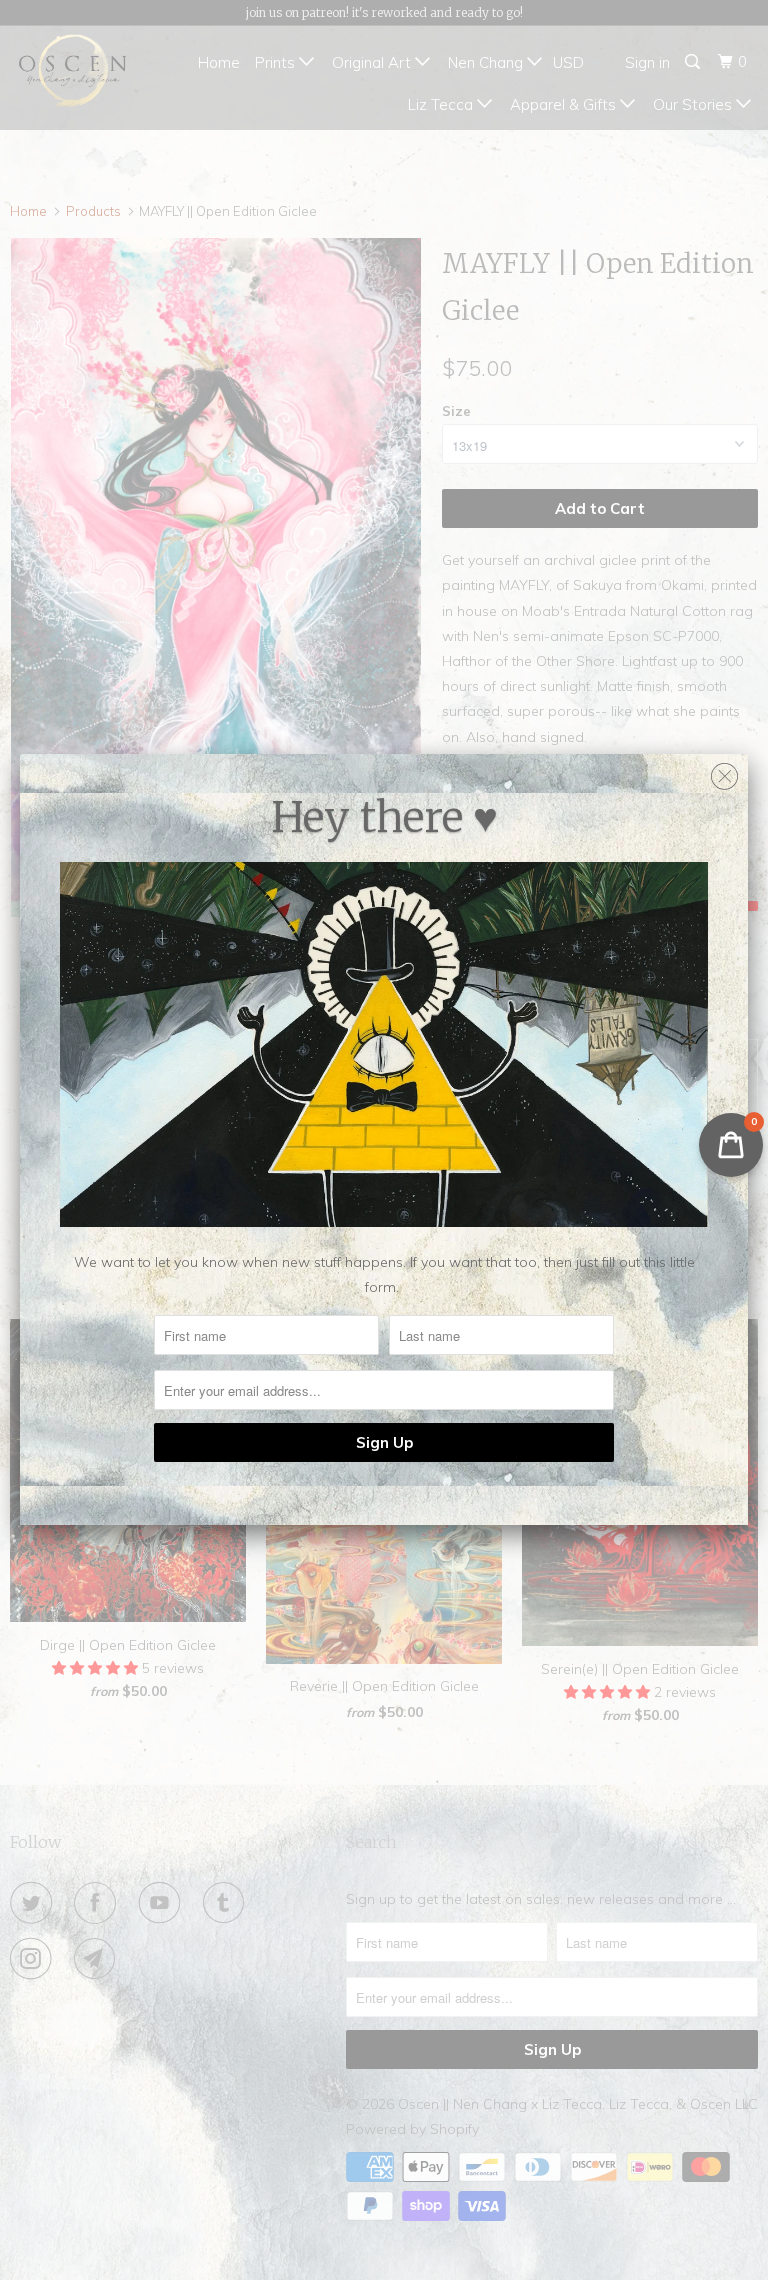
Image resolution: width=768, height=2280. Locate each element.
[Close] (724, 771)
